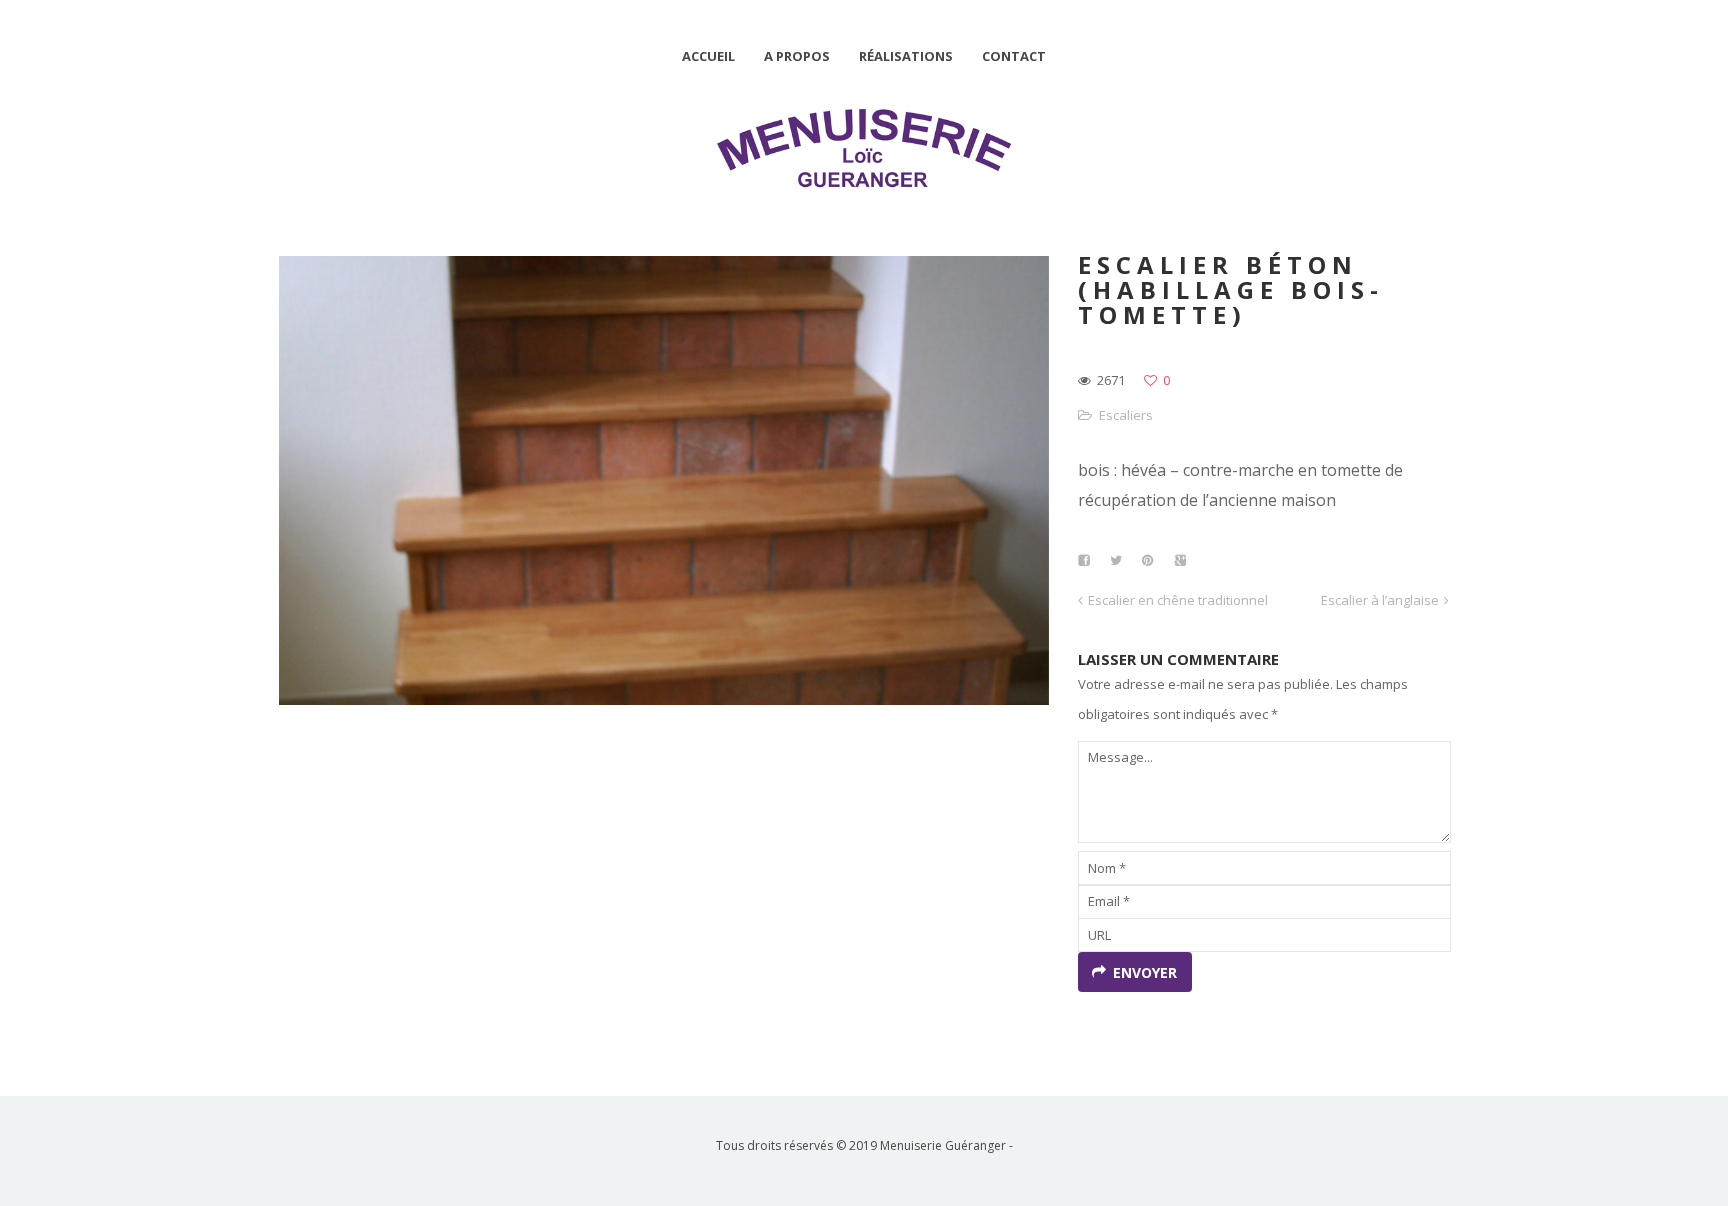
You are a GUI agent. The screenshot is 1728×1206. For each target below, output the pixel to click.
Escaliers (1126, 415)
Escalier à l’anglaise (1380, 600)
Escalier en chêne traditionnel (1178, 600)
